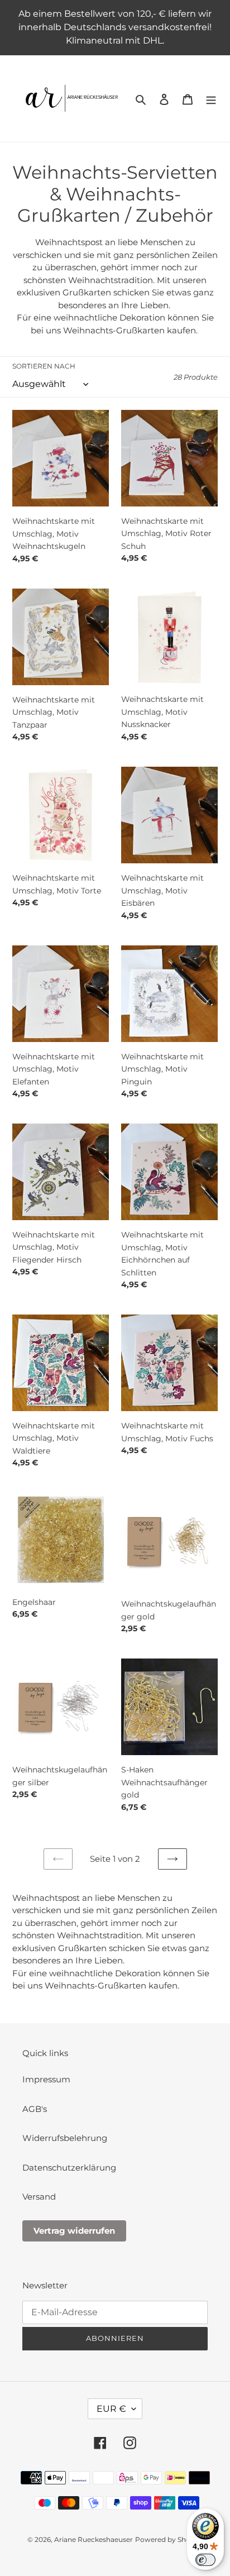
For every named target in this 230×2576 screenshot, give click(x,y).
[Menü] (211, 99)
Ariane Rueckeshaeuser (94, 2539)
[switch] (205, 2560)
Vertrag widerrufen (74, 2231)
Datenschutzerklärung (69, 2168)
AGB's (35, 2109)
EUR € (111, 2409)
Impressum (46, 2079)
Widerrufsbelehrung (65, 2138)
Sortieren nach (44, 366)
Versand (39, 2197)
